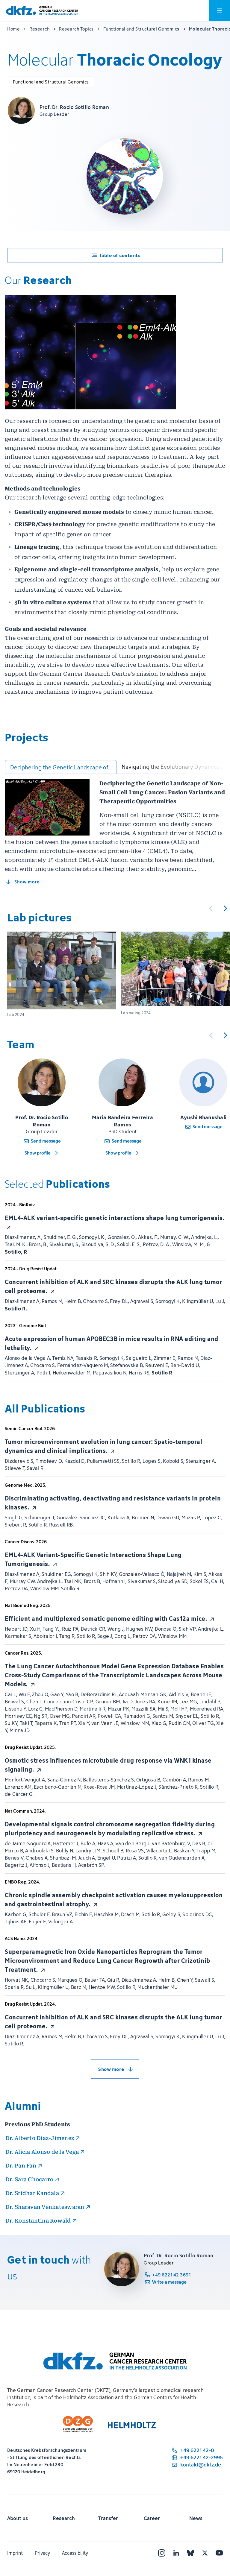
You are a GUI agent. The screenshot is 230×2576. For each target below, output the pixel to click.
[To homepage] (42, 11)
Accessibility (75, 2553)
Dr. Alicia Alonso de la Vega (42, 2152)
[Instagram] (162, 2553)
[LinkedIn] (176, 2553)
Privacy (42, 2553)
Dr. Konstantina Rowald (38, 2221)
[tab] (61, 767)
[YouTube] (219, 2553)
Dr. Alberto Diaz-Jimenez (40, 2138)
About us (18, 2518)
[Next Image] (225, 908)
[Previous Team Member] (211, 1035)
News (196, 2518)
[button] (62, 974)
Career (152, 2518)
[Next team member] (225, 1035)
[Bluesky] (190, 2553)
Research (64, 2518)
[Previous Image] (211, 908)
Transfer (108, 2518)
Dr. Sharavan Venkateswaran (45, 2207)
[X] (205, 2553)
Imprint (15, 2553)
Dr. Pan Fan (21, 2166)
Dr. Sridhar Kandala (32, 2193)
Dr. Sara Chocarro (29, 2179)
